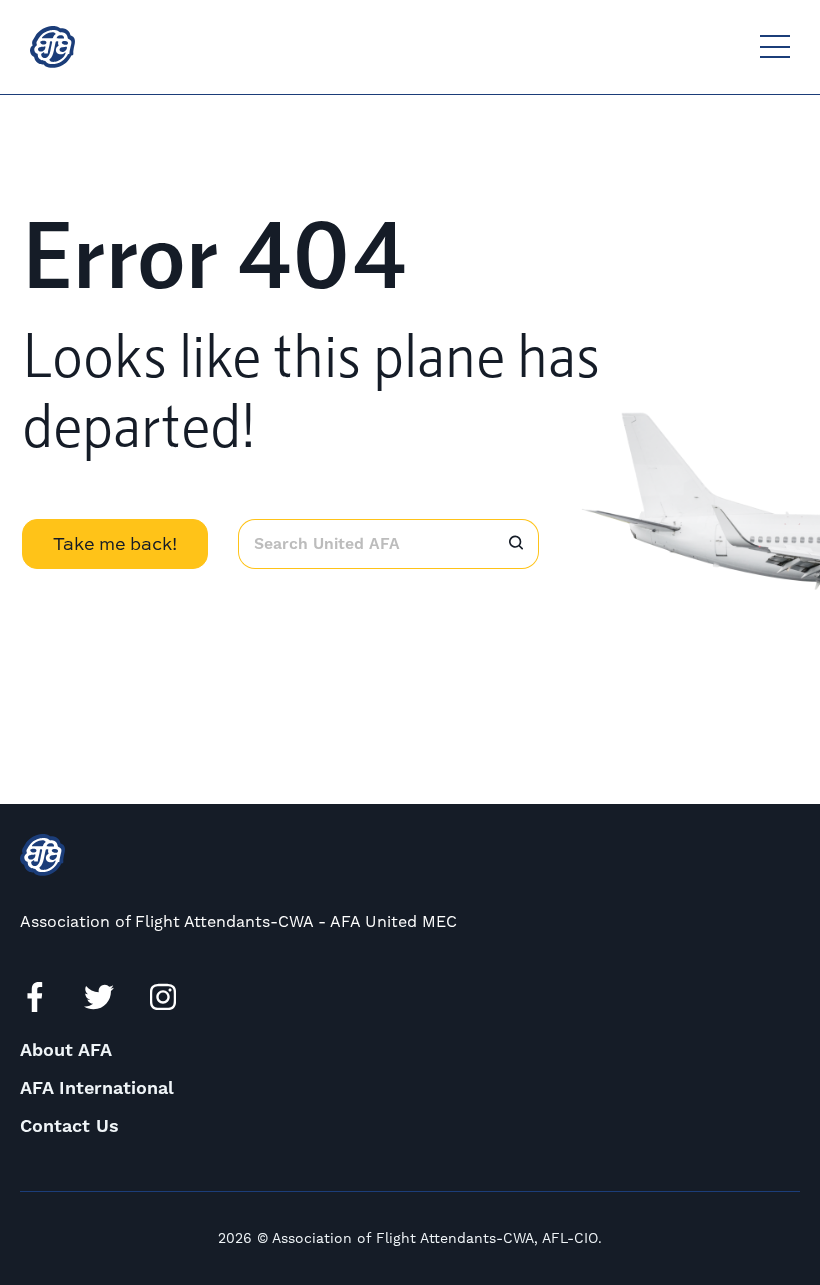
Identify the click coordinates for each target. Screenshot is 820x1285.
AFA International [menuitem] (97, 1088)
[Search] (516, 544)
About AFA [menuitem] (66, 1050)
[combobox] (365, 544)
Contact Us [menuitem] (69, 1126)
